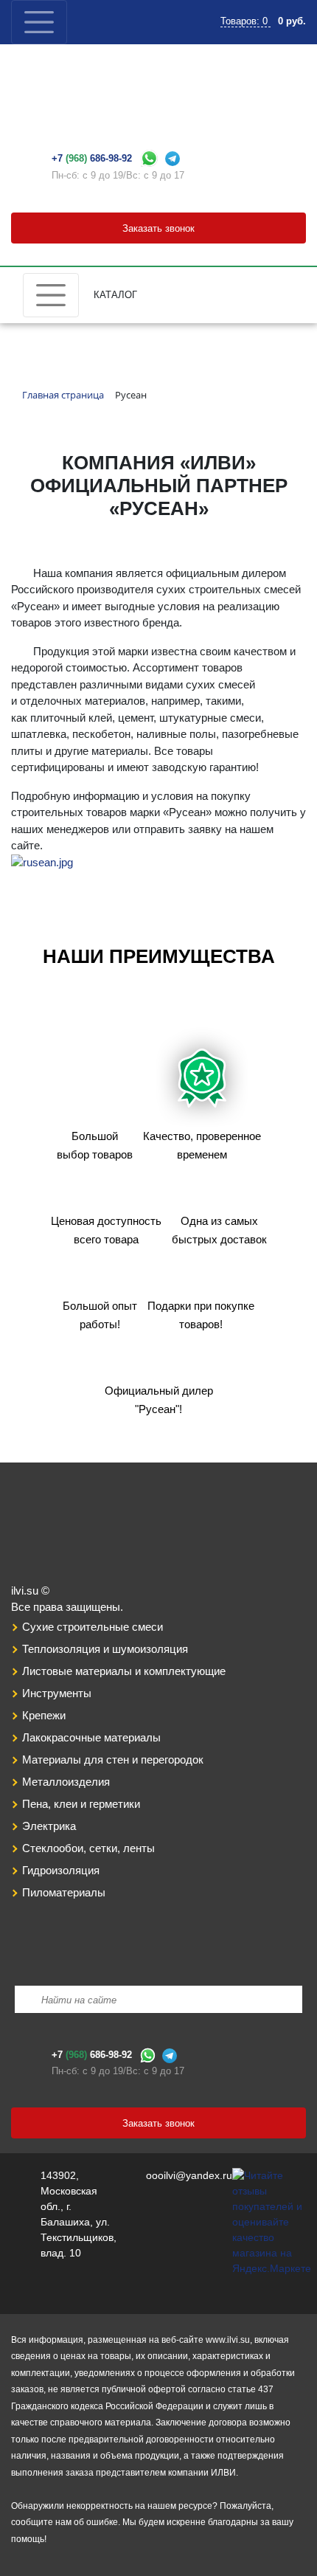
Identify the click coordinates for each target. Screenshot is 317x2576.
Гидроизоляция (61, 1870)
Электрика (49, 1826)
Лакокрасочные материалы (91, 1737)
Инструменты (57, 1693)
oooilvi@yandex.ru (189, 2175)
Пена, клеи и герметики (81, 1804)
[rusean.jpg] (42, 862)
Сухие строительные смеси (93, 1627)
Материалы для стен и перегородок (113, 1760)
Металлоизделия (66, 1782)
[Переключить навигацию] (39, 22)
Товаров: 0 (245, 21)
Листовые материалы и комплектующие (124, 1671)
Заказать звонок (158, 228)
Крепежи (44, 1715)
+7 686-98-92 (92, 158)
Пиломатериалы (64, 1892)
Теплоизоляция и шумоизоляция (105, 1649)
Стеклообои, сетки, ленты (88, 1848)
